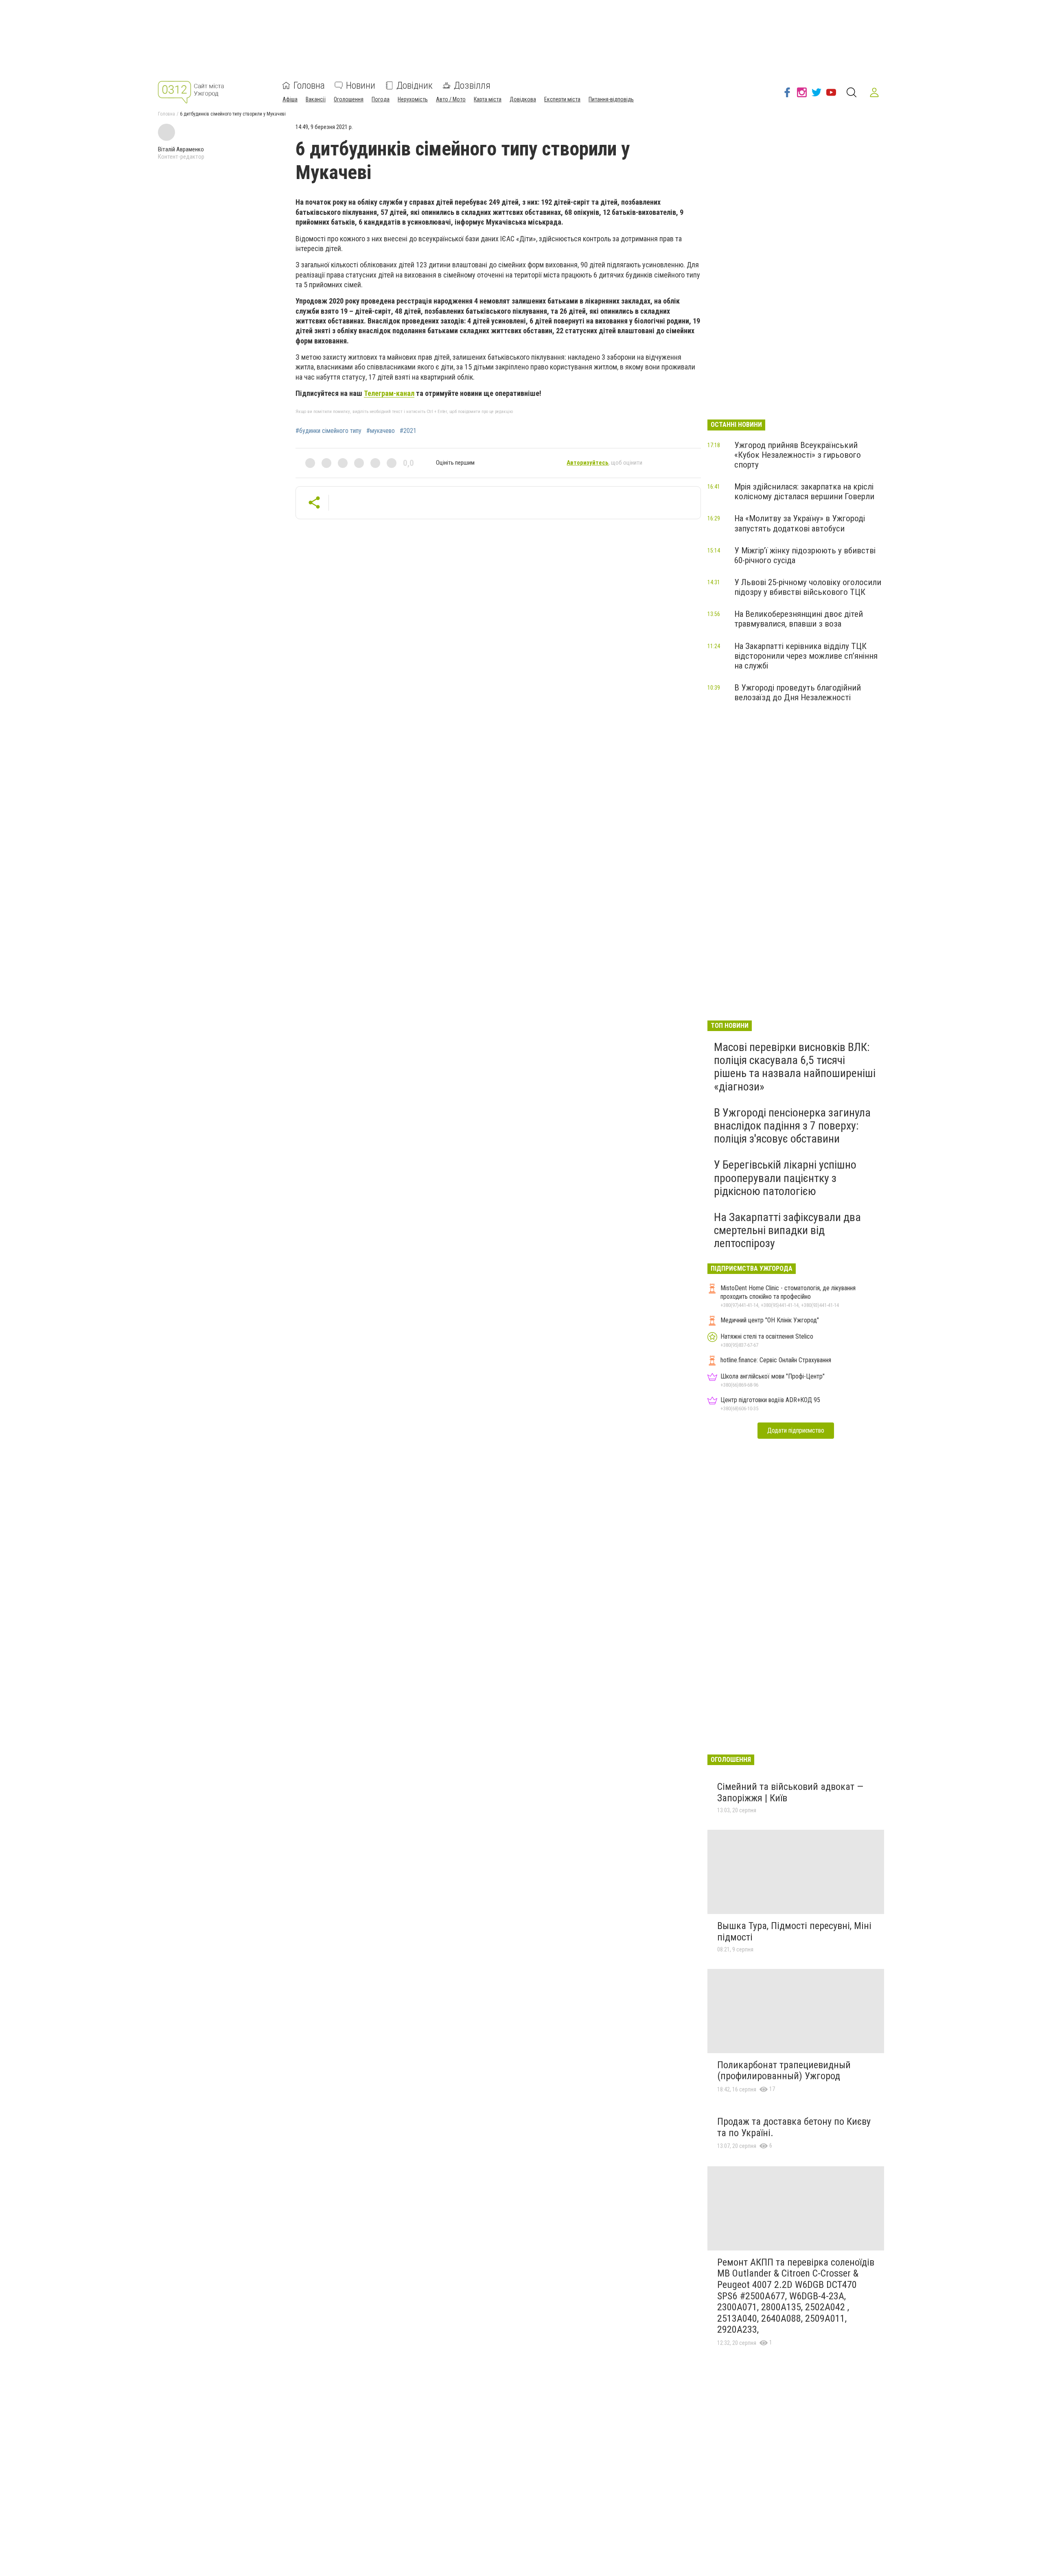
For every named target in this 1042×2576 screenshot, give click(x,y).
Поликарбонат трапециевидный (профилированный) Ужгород (784, 2071)
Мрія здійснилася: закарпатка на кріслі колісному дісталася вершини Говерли (804, 492)
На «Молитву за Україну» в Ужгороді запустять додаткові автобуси (800, 523)
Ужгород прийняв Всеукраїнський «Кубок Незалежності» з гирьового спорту (798, 455)
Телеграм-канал (389, 393)
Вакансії (316, 99)
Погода (381, 99)
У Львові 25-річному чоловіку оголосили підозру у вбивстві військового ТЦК (808, 587)
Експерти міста (562, 99)
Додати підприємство (796, 1430)
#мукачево (381, 431)
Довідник (415, 85)
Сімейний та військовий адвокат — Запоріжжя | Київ (790, 1792)
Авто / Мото (451, 99)
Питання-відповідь (611, 99)
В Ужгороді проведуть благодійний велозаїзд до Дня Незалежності (798, 693)
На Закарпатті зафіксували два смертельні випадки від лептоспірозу (787, 1230)
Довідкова (523, 99)
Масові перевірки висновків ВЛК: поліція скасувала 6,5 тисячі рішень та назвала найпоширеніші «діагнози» (795, 1067)
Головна (309, 85)
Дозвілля (472, 85)
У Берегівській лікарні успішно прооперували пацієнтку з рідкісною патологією (785, 1178)
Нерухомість (413, 99)
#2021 (408, 431)
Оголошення (349, 99)
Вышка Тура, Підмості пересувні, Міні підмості (794, 1931)
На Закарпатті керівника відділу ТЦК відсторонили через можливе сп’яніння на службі (806, 656)
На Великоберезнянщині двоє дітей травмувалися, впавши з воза (799, 619)
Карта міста (488, 99)
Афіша (290, 99)
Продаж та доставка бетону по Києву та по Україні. (794, 2127)
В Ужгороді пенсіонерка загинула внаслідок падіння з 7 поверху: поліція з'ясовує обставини (792, 1126)
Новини (361, 85)
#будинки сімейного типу (328, 431)
